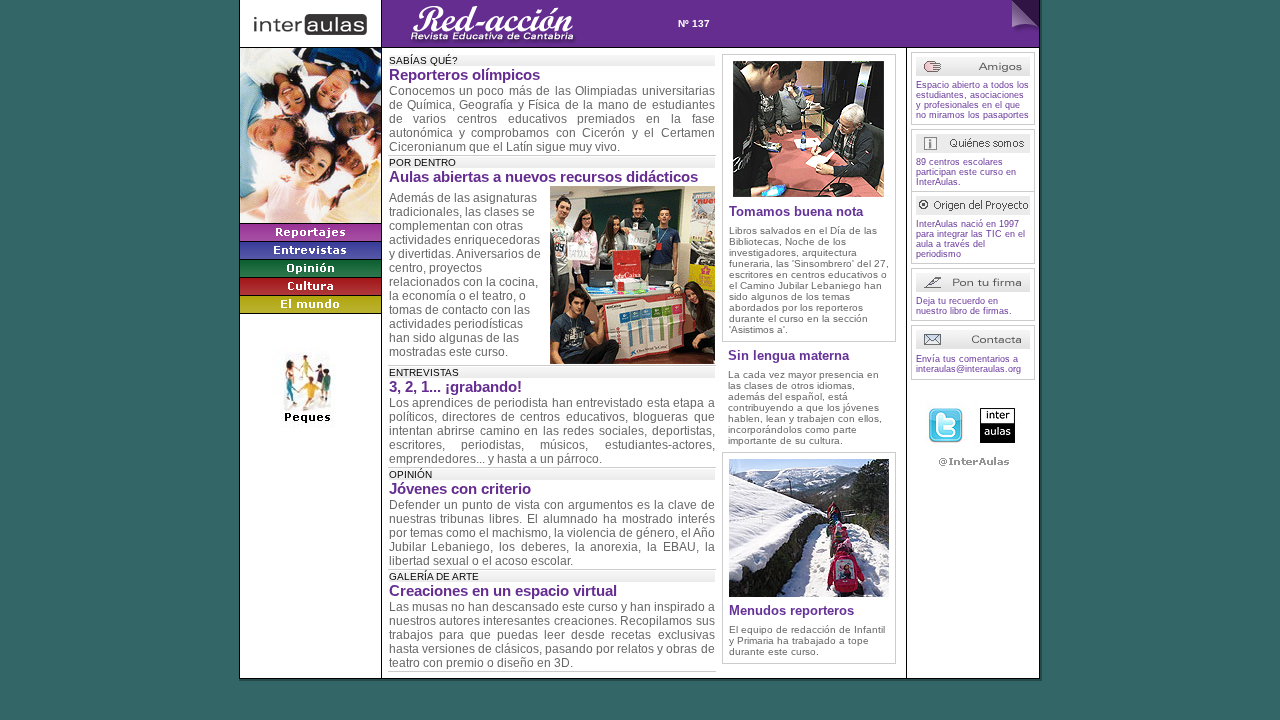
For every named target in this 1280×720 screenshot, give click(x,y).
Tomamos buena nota (796, 211)
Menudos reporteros (791, 610)
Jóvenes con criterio (460, 489)
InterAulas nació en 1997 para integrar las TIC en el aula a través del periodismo (970, 239)
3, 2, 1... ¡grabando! (455, 387)
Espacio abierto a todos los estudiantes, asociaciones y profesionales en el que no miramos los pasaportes (972, 100)
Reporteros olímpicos (464, 75)
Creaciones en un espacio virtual (503, 591)
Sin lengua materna (788, 355)
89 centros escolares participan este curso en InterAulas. (966, 172)
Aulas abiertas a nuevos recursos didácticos (543, 177)
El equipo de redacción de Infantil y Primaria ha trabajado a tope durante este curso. (807, 640)
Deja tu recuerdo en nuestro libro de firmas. (964, 306)
